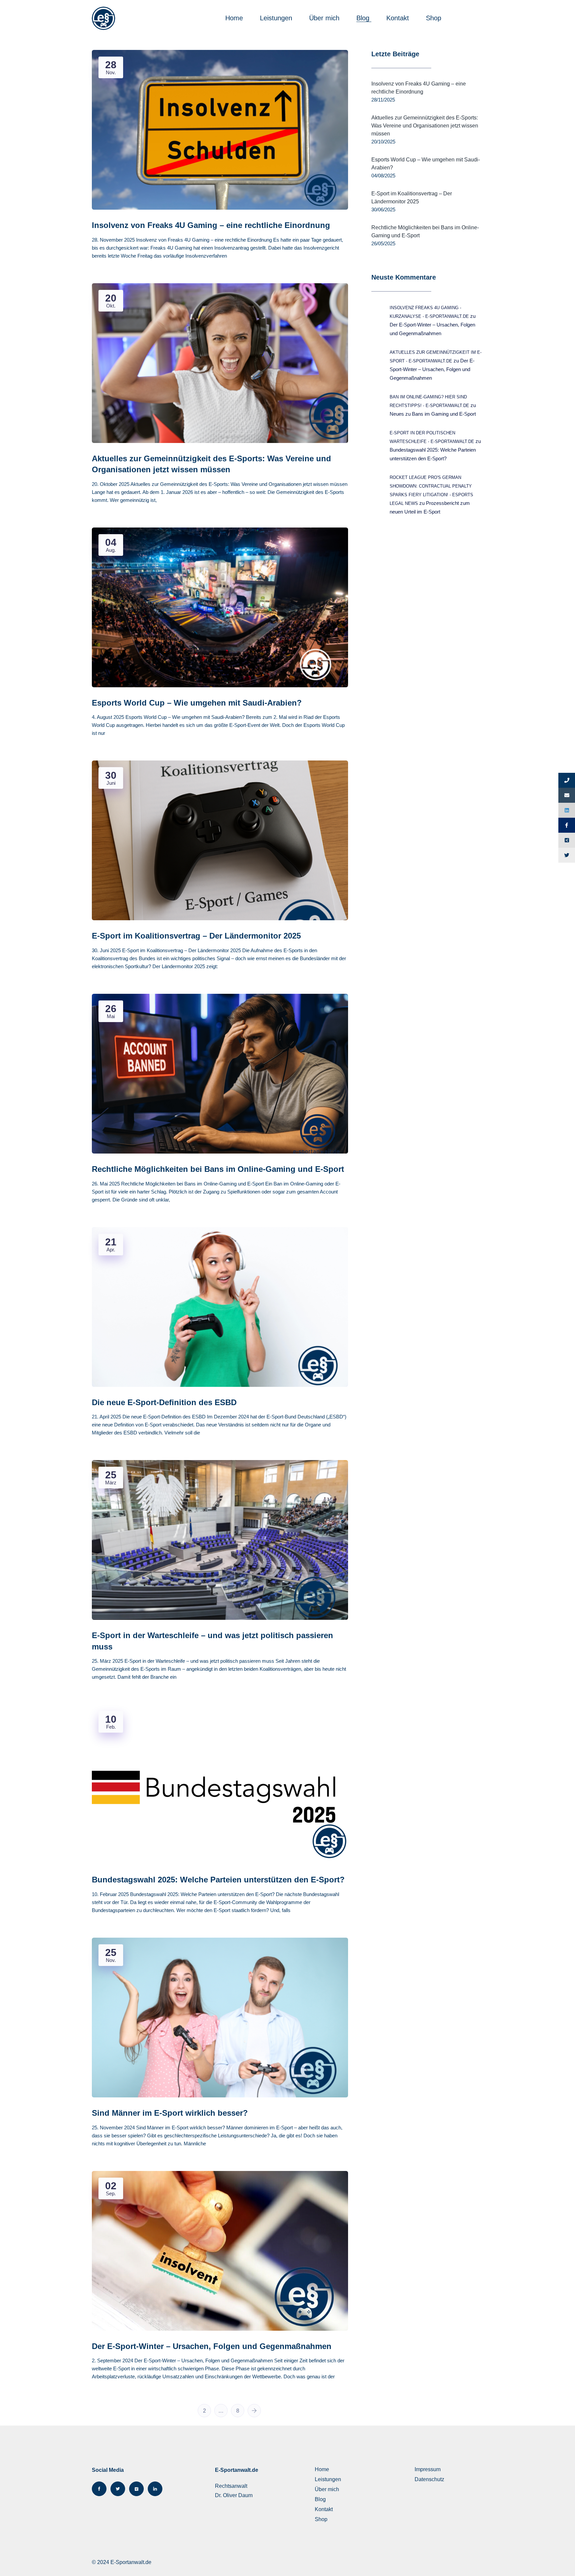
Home (235, 18)
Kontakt (399, 18)
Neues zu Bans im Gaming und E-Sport (433, 414)
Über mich (325, 18)
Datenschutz (429, 2479)
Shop (435, 18)
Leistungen (277, 18)
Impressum (428, 2469)
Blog (364, 18)
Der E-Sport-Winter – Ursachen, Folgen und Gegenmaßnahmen (432, 369)
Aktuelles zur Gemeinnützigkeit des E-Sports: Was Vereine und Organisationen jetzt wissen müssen (425, 126)
